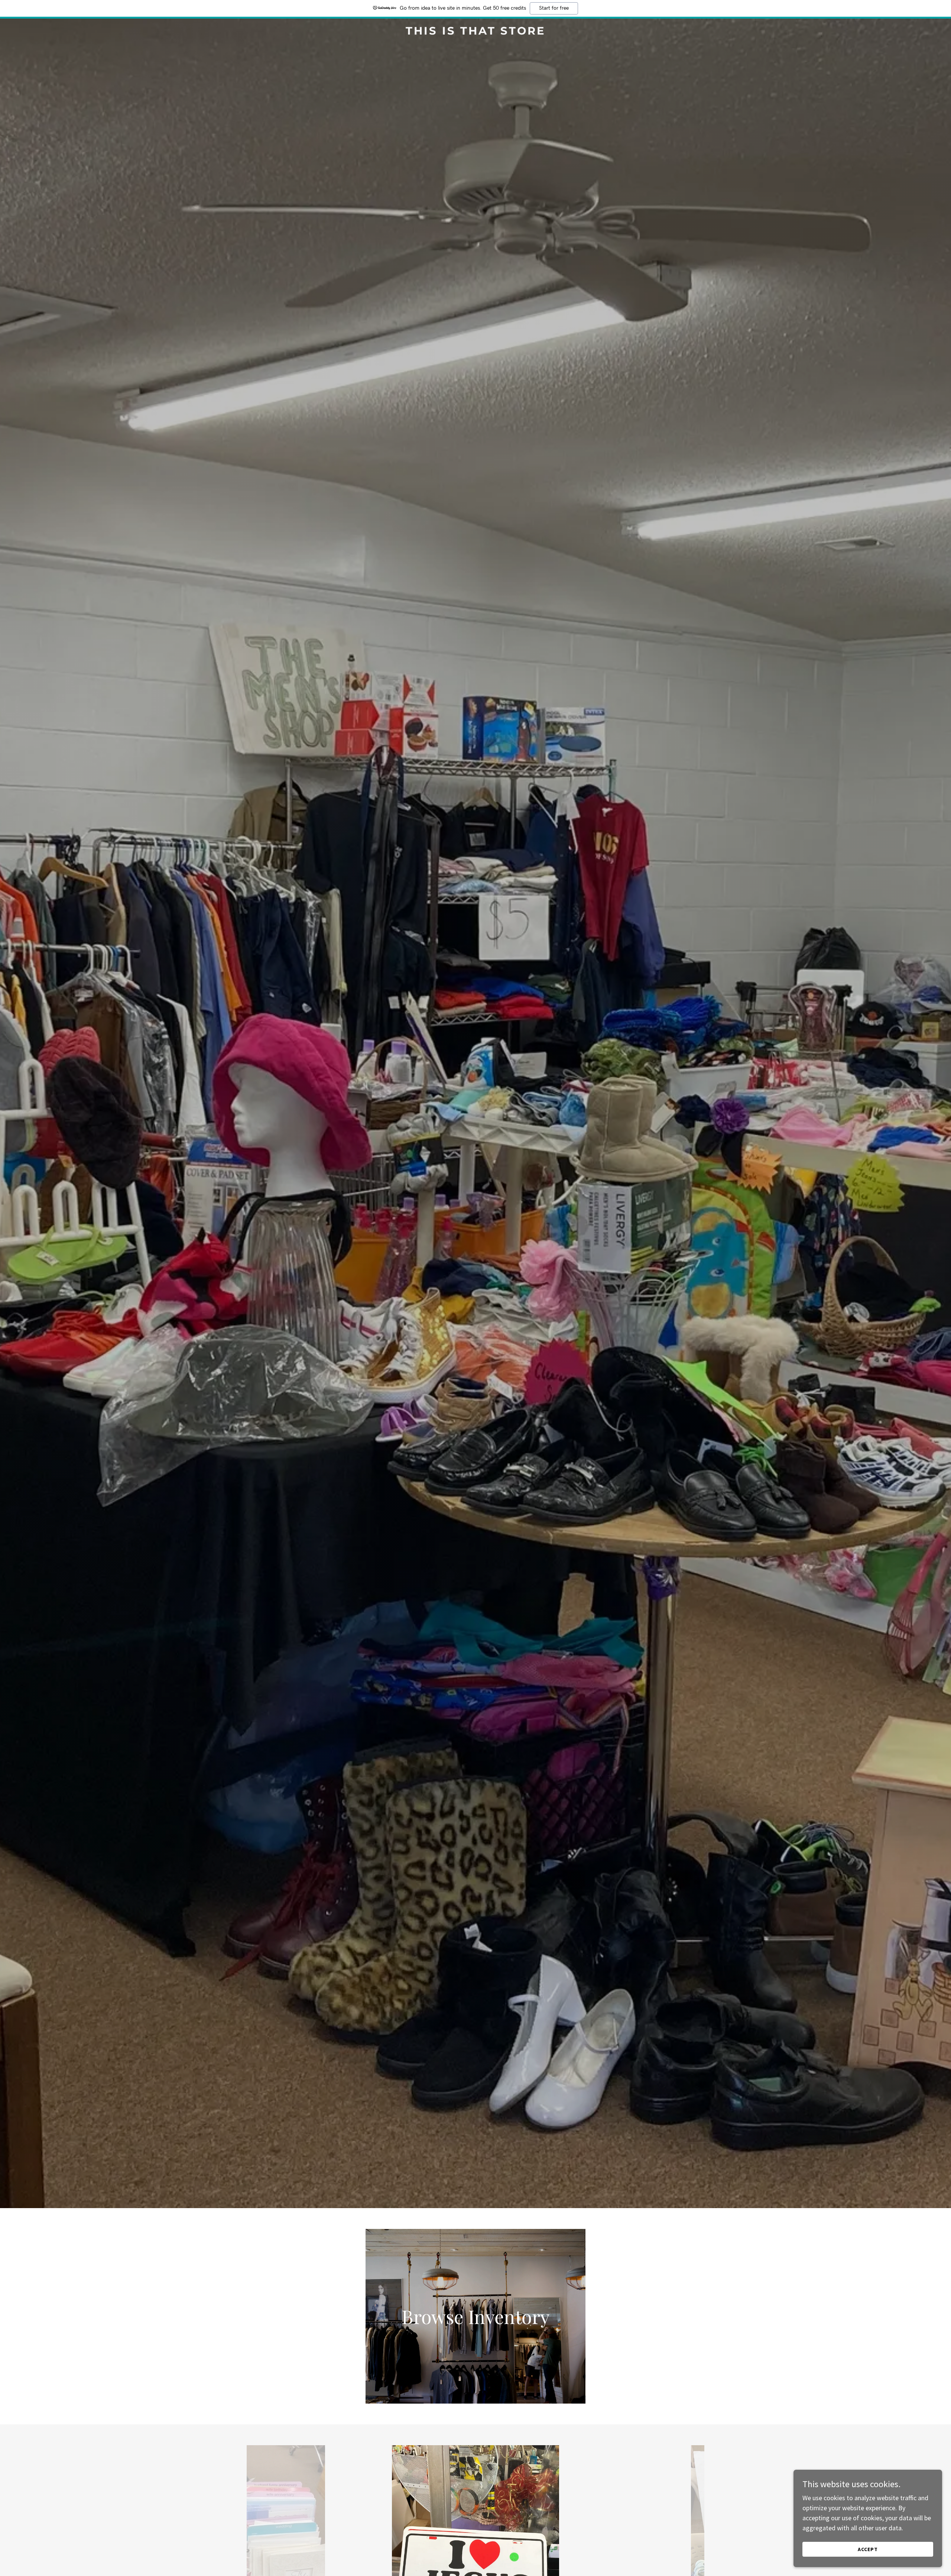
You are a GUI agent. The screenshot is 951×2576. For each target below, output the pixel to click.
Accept (868, 2549)
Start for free (554, 8)
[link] (475, 32)
